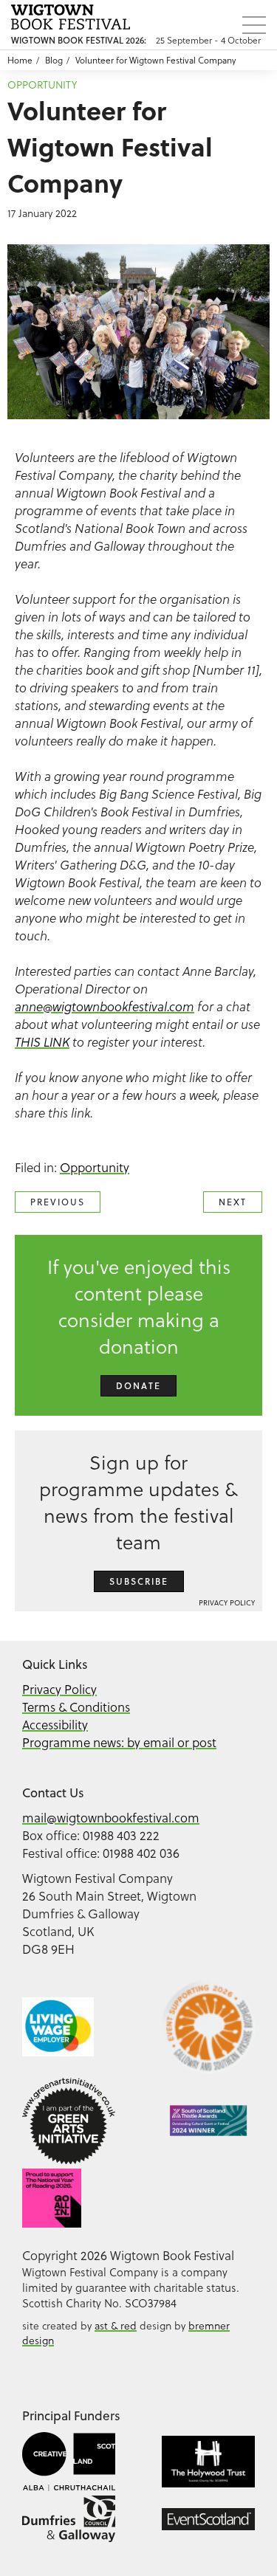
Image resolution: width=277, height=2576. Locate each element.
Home (20, 60)
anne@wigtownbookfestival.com (105, 1007)
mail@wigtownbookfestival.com (111, 1818)
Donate (138, 1386)
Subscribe (139, 1581)
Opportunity (42, 85)
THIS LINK (42, 1042)
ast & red (116, 2326)
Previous (58, 1202)
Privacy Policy (227, 1603)
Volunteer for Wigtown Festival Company (155, 60)
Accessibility (55, 1725)
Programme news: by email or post (119, 1743)
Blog (54, 60)
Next (233, 1202)
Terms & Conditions (76, 1707)
